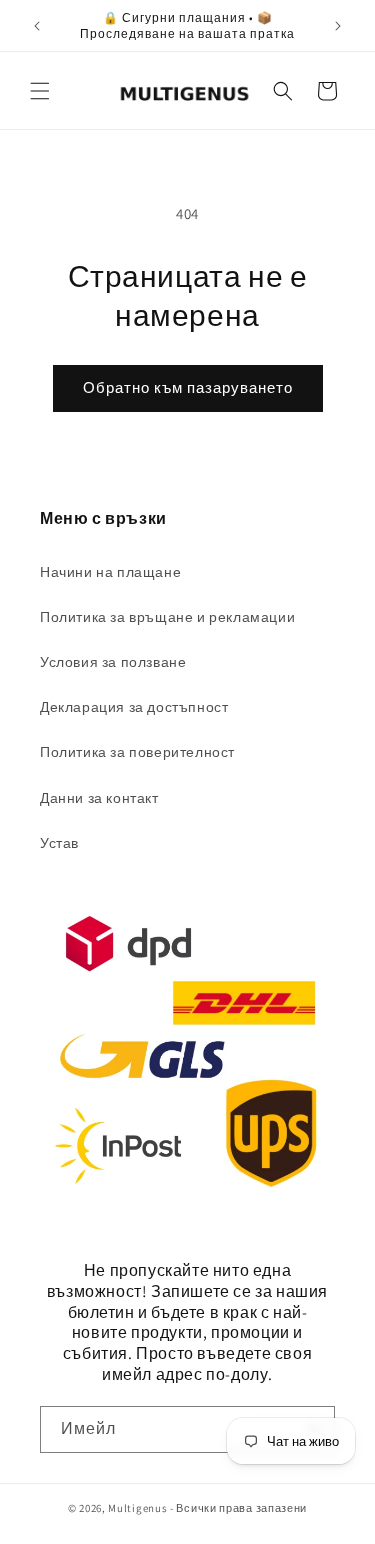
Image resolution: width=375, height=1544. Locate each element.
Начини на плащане (110, 572)
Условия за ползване (113, 662)
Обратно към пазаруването (188, 387)
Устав (59, 843)
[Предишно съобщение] (37, 26)
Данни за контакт (99, 798)
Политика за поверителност (137, 752)
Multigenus (137, 1508)
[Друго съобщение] (338, 26)
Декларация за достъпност (134, 707)
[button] (40, 91)
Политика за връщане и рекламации (167, 617)
